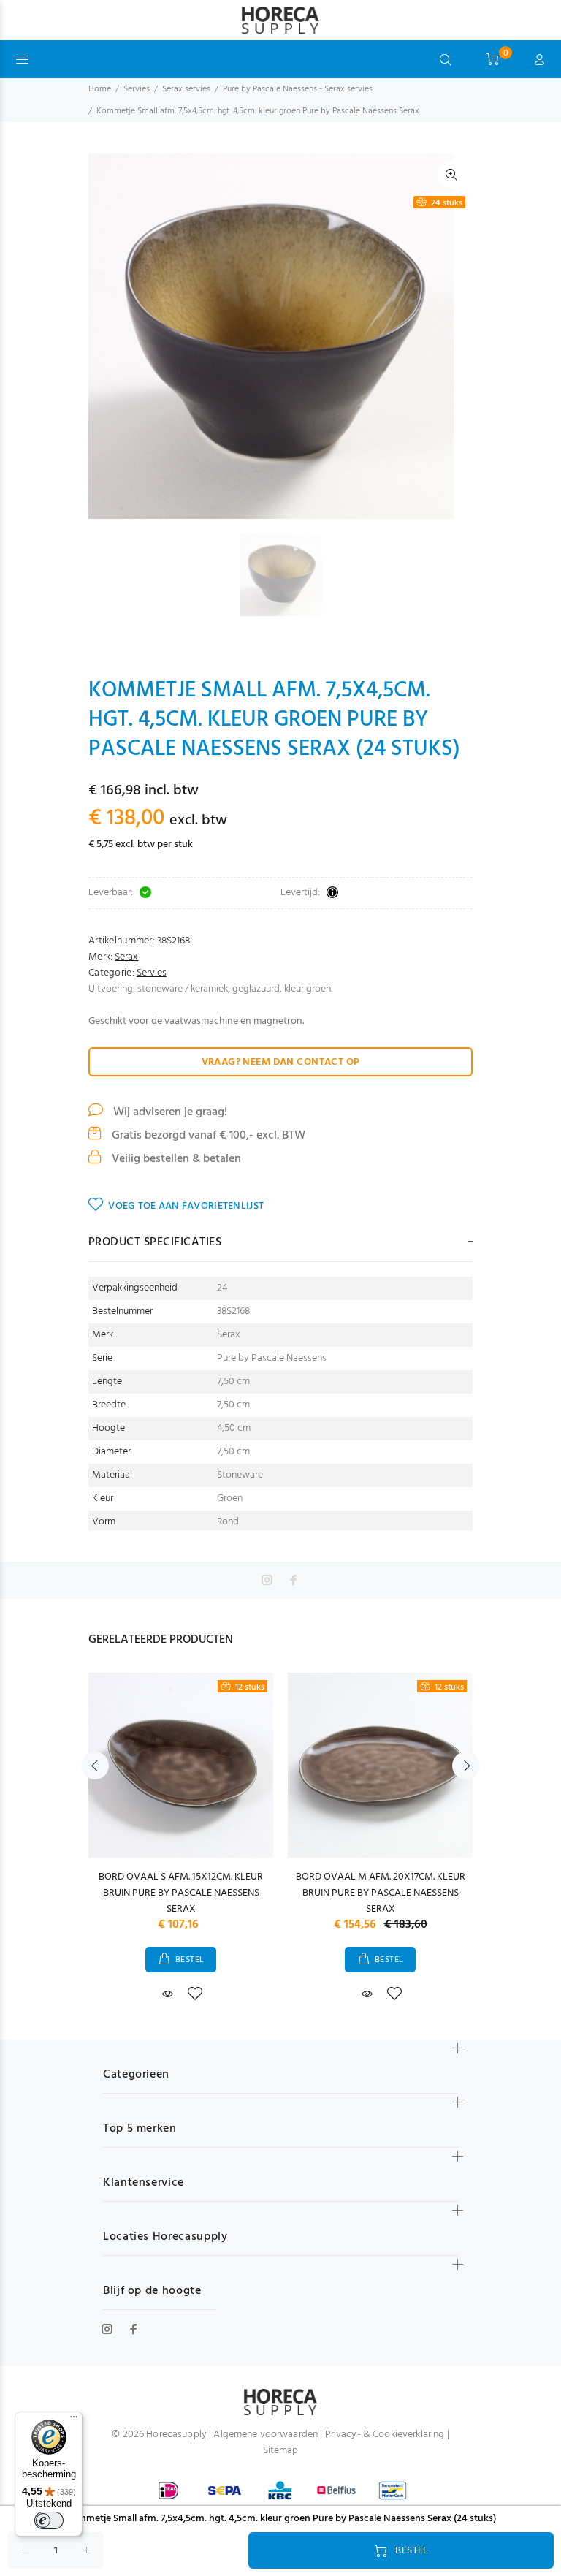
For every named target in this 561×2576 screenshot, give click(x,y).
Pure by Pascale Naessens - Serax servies (298, 89)
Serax (126, 957)
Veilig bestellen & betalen (175, 1159)
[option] (290, 575)
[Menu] (74, 2420)
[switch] (49, 2520)
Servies (137, 89)
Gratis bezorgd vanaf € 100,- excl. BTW (207, 1136)
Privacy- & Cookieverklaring (385, 2435)
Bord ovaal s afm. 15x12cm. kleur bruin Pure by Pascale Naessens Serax (181, 1893)
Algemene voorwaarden (266, 2435)
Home (100, 89)
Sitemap (281, 2451)
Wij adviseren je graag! (169, 1112)
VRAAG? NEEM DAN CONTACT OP (281, 1062)
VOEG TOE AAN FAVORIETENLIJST (186, 1206)
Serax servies (186, 89)
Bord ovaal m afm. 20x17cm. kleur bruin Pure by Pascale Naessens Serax (381, 1893)
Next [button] (466, 1766)
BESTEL (190, 1960)
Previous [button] (95, 1766)
